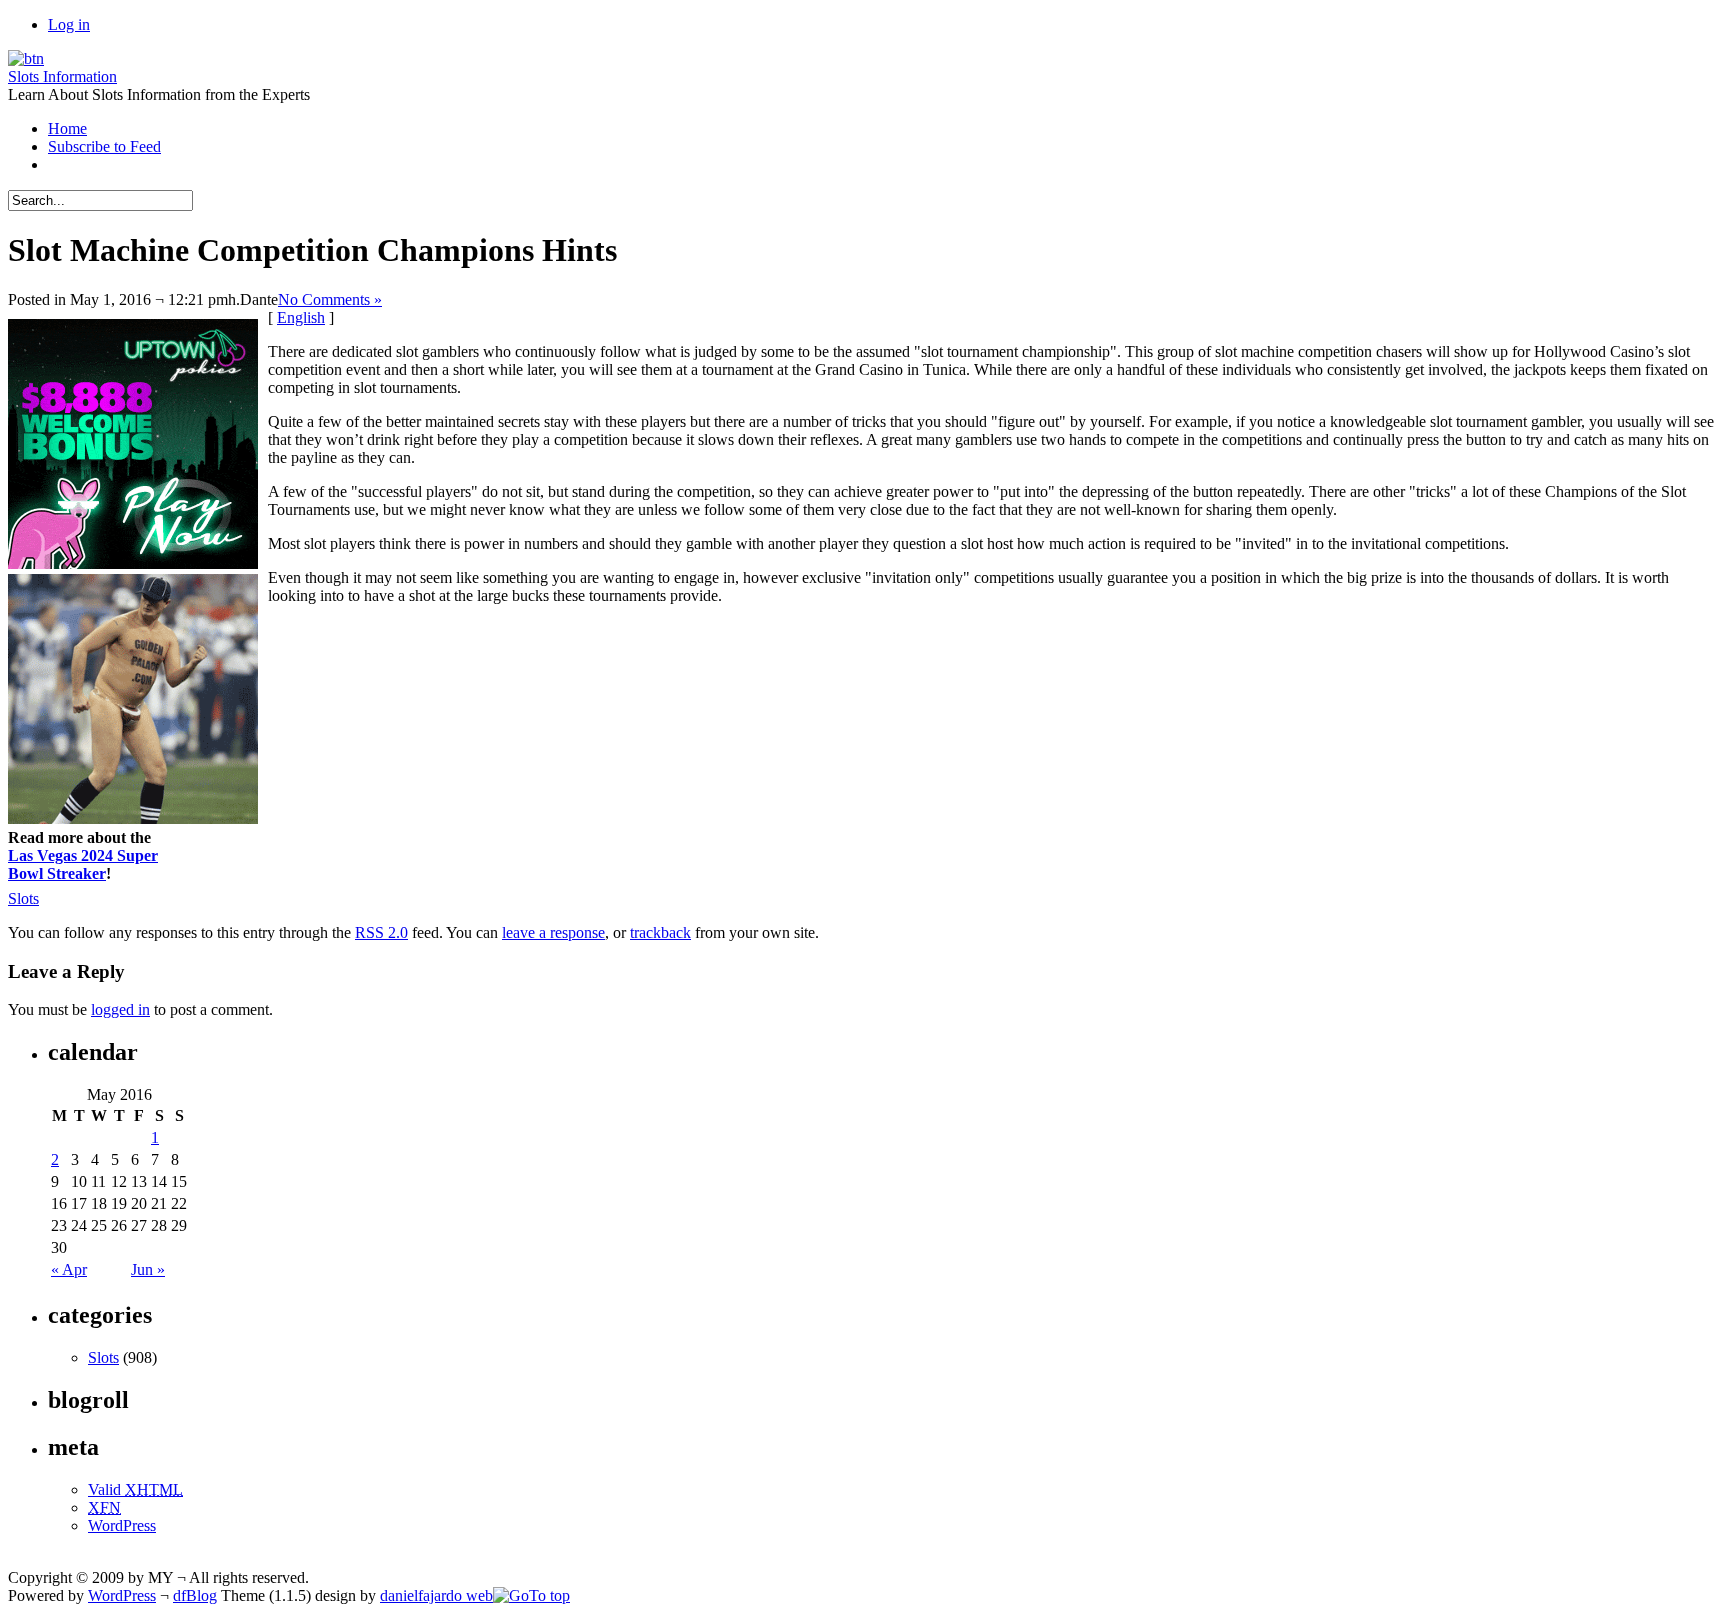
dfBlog (195, 1595)
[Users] (26, 58)
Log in (69, 24)
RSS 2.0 (381, 932)
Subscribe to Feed (104, 146)
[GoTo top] (531, 1595)
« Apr (69, 1269)
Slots (23, 898)
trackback (660, 932)
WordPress (122, 1525)
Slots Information (62, 76)
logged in (120, 1009)
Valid (135, 1489)
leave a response (553, 932)
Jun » (148, 1269)
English (301, 317)
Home (67, 128)
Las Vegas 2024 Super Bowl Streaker (83, 864)
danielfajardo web (436, 1595)
